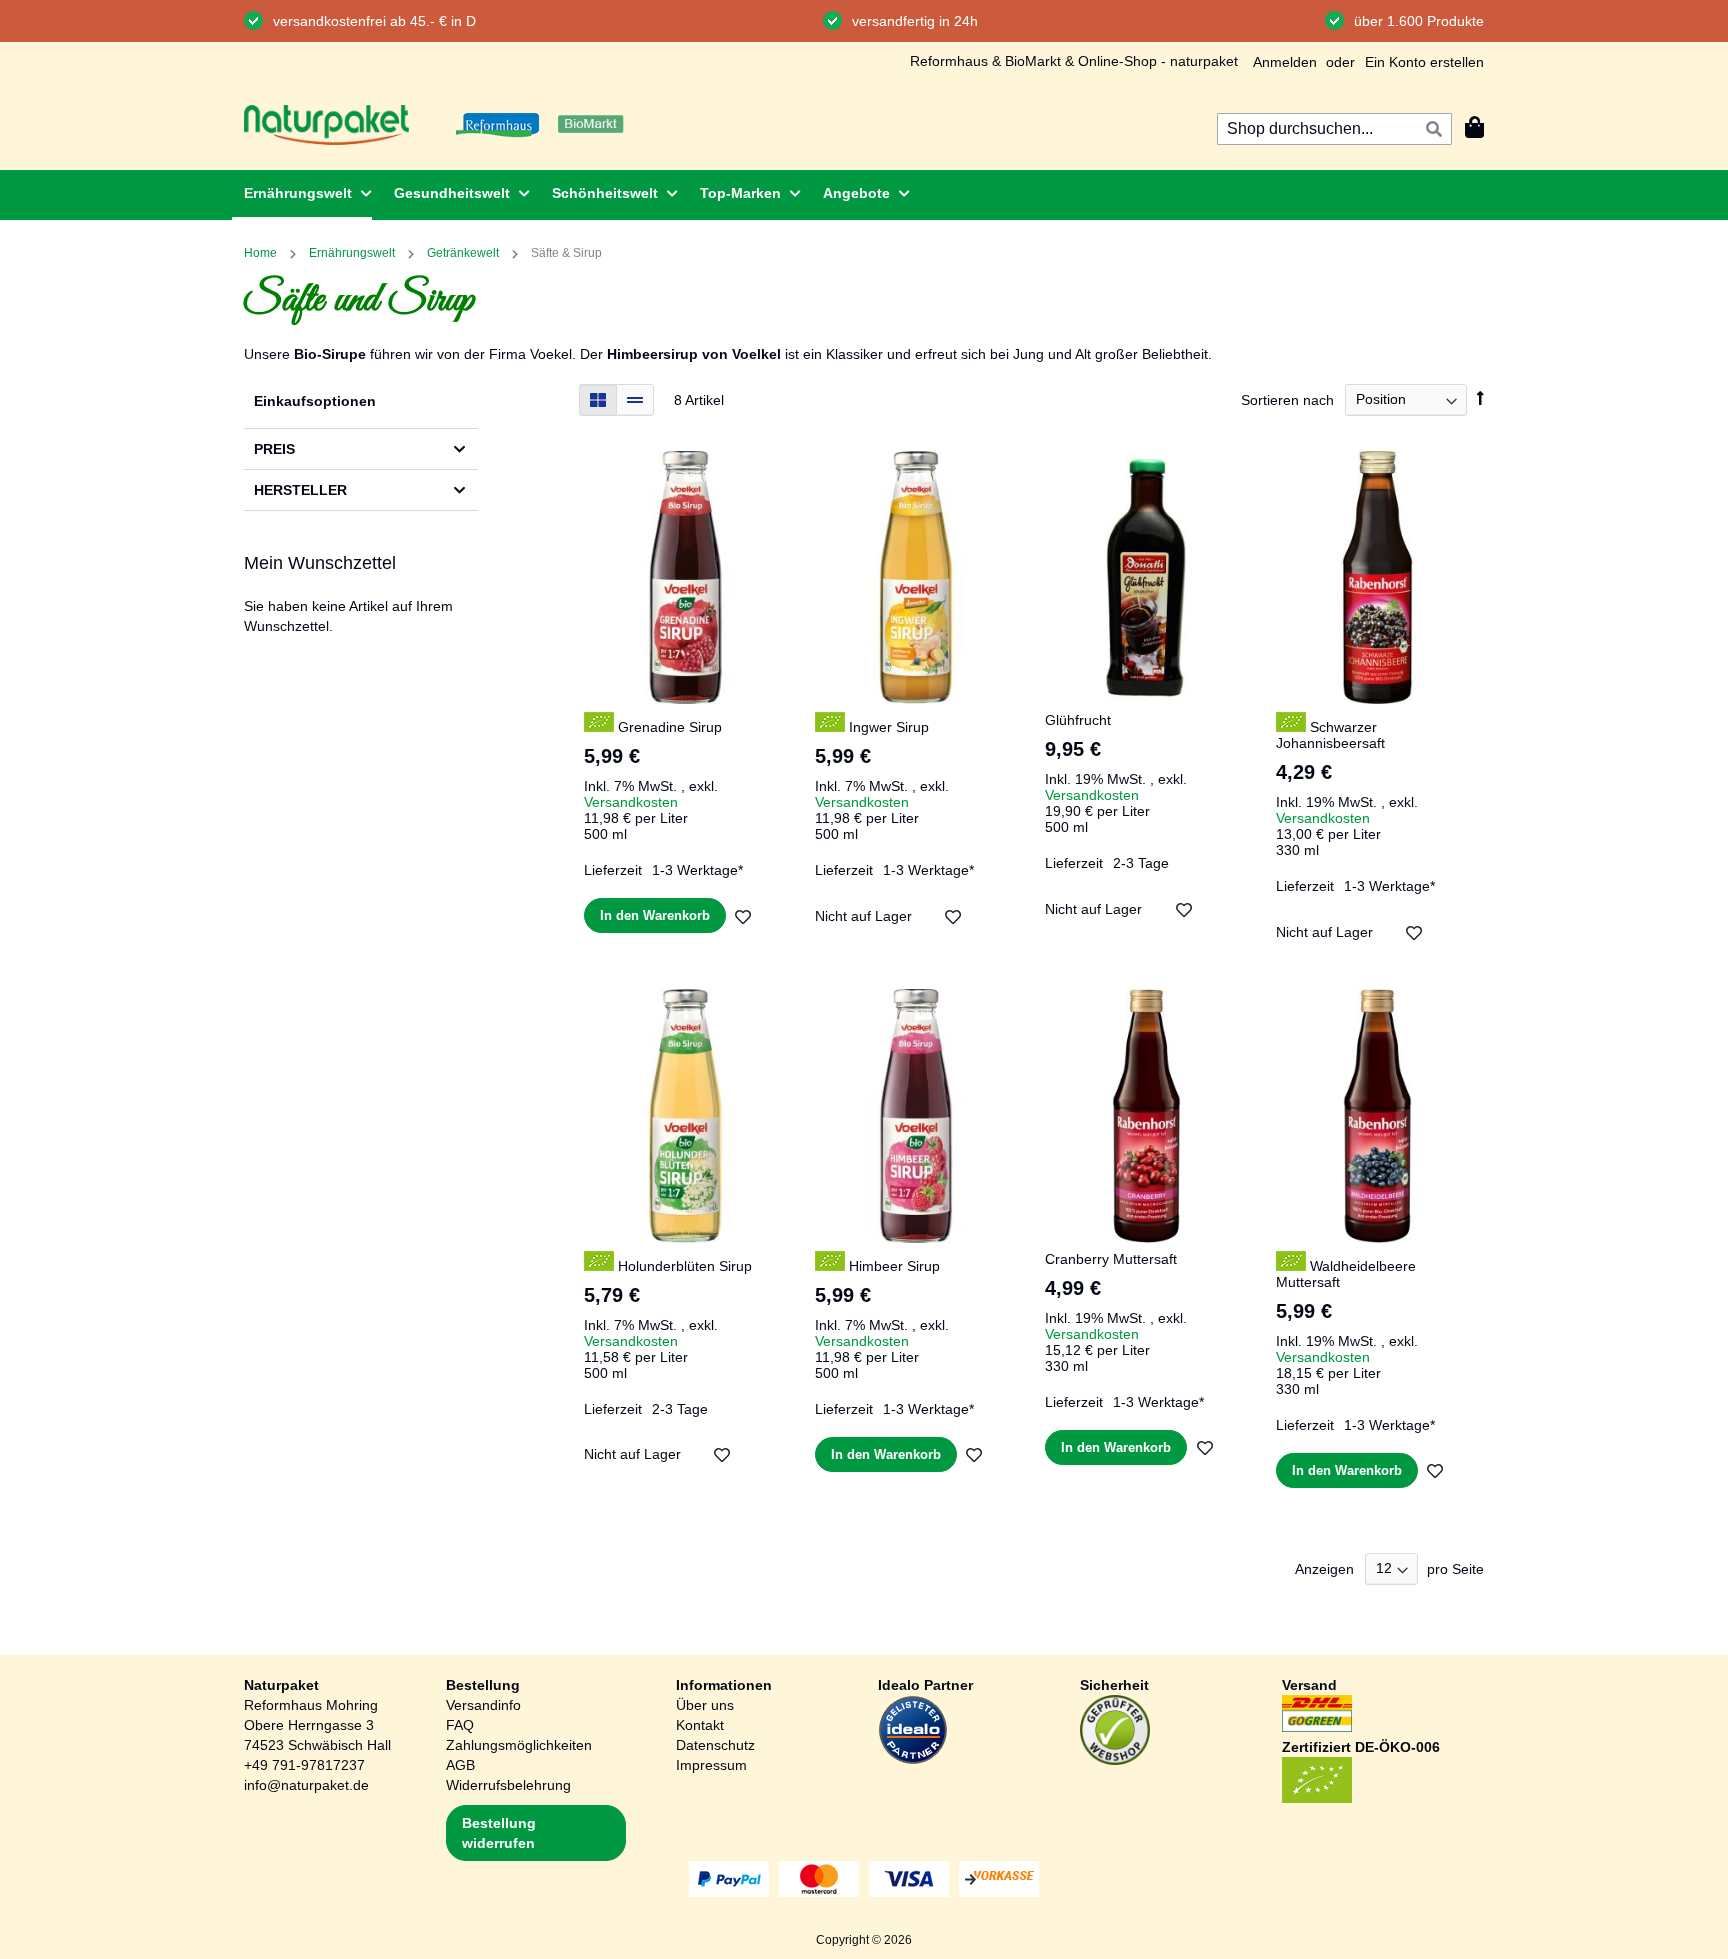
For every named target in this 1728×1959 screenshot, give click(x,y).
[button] (743, 915)
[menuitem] (302, 195)
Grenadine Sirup (668, 727)
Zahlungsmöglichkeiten (519, 1745)
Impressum (711, 1765)
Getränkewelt (464, 253)
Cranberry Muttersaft (1111, 1259)
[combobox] (1334, 129)
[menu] (864, 195)
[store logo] (326, 125)
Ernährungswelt (353, 253)
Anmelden (1285, 62)
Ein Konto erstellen (1424, 62)
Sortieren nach (1287, 399)
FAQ (460, 1725)
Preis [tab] (274, 449)
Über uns (705, 1705)
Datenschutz (715, 1745)
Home (262, 253)
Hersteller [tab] (300, 490)
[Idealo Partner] (913, 1760)
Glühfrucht (1078, 720)
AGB (460, 1765)
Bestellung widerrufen (499, 1833)
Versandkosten (631, 802)
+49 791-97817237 (304, 1765)
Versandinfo (483, 1705)
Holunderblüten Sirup (683, 1266)
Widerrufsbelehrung (508, 1785)
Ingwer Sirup (887, 727)
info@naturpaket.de (306, 1785)
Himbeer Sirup (892, 1266)
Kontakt (700, 1725)
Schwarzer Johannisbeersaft (1330, 735)
